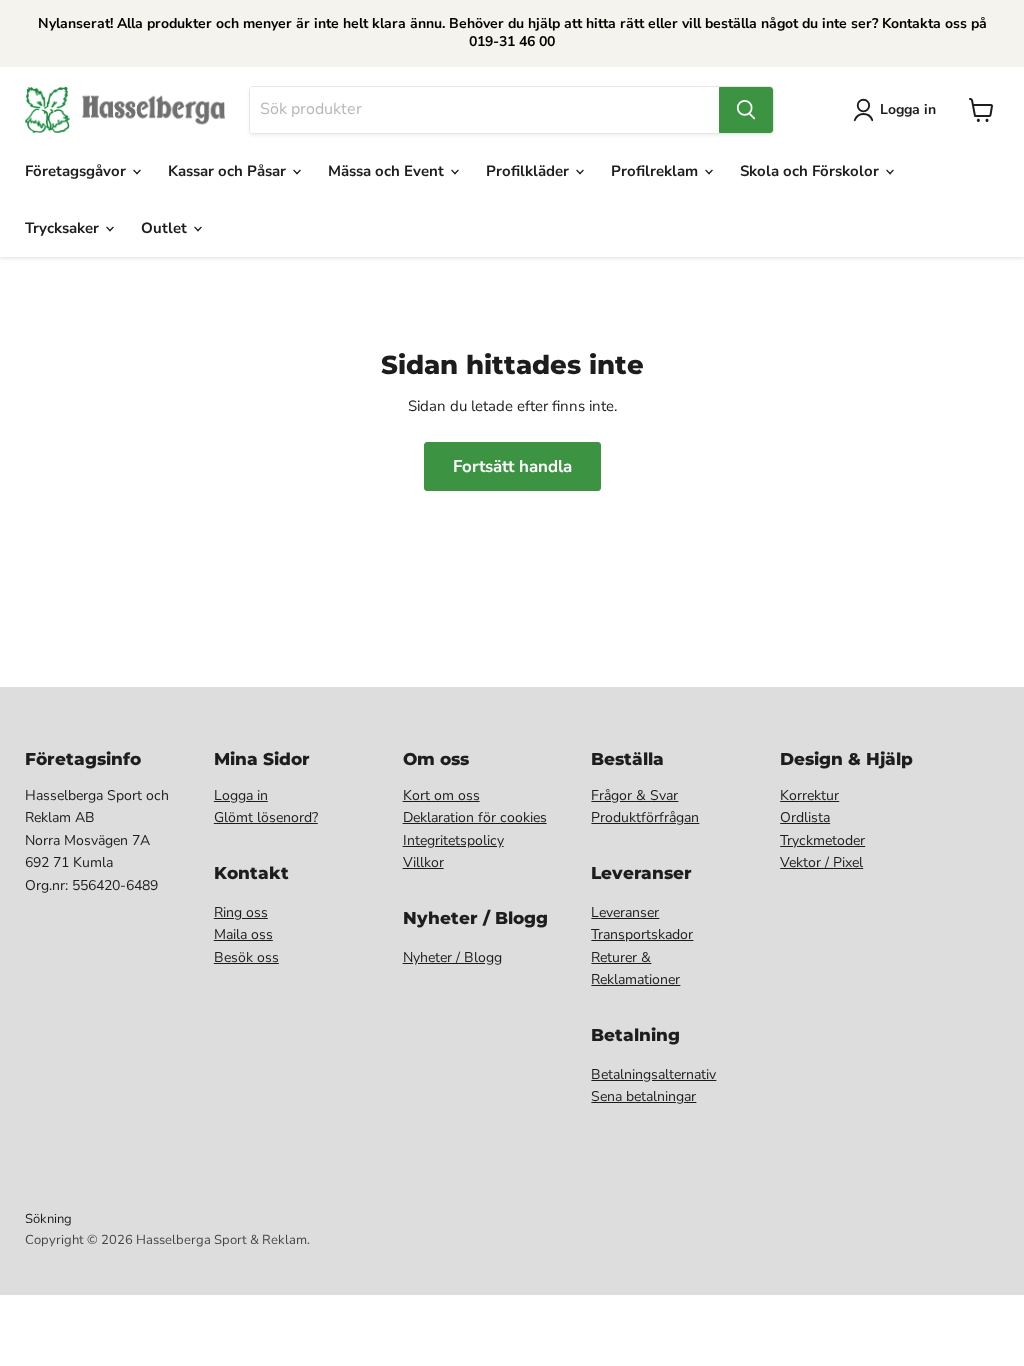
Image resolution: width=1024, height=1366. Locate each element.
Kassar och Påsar (229, 171)
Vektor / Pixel (821, 862)
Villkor (423, 862)
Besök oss (246, 957)
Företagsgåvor (77, 171)
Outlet (166, 228)
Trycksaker (64, 228)
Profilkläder (529, 171)
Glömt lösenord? (266, 817)
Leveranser (625, 912)
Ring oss (241, 912)
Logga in (241, 795)
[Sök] (746, 110)
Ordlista (805, 817)
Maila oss (243, 934)
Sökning (48, 1219)
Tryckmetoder (822, 840)
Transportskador (642, 934)
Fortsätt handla (512, 466)
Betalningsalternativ (653, 1074)
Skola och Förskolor (811, 171)
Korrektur (809, 795)
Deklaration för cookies (475, 817)
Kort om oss (441, 795)
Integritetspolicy (453, 840)
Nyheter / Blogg (452, 957)
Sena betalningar (643, 1096)
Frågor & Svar (634, 795)
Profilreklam (656, 171)
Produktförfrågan (645, 817)
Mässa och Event (388, 171)
